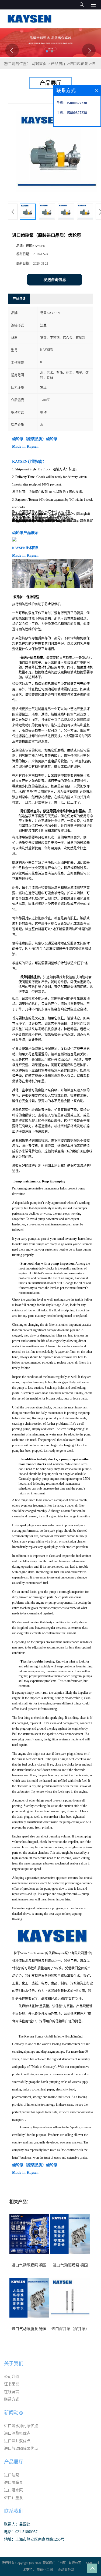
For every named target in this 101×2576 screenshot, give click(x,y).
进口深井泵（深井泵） (70, 2329)
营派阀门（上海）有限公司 (62, 2563)
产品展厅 (58, 64)
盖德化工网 (45, 2570)
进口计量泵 (13, 2498)
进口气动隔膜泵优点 (21, 2449)
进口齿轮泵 (79, 64)
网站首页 (39, 64)
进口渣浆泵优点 (17, 2433)
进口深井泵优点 (17, 2441)
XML (89, 2563)
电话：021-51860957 (21, 2532)
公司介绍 (12, 2377)
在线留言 (12, 2392)
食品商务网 (66, 2570)
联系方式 (12, 2399)
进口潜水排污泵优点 (21, 2426)
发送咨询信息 (55, 280)
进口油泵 (12, 2475)
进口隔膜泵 (13, 2483)
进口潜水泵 (13, 2490)
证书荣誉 (12, 2384)
